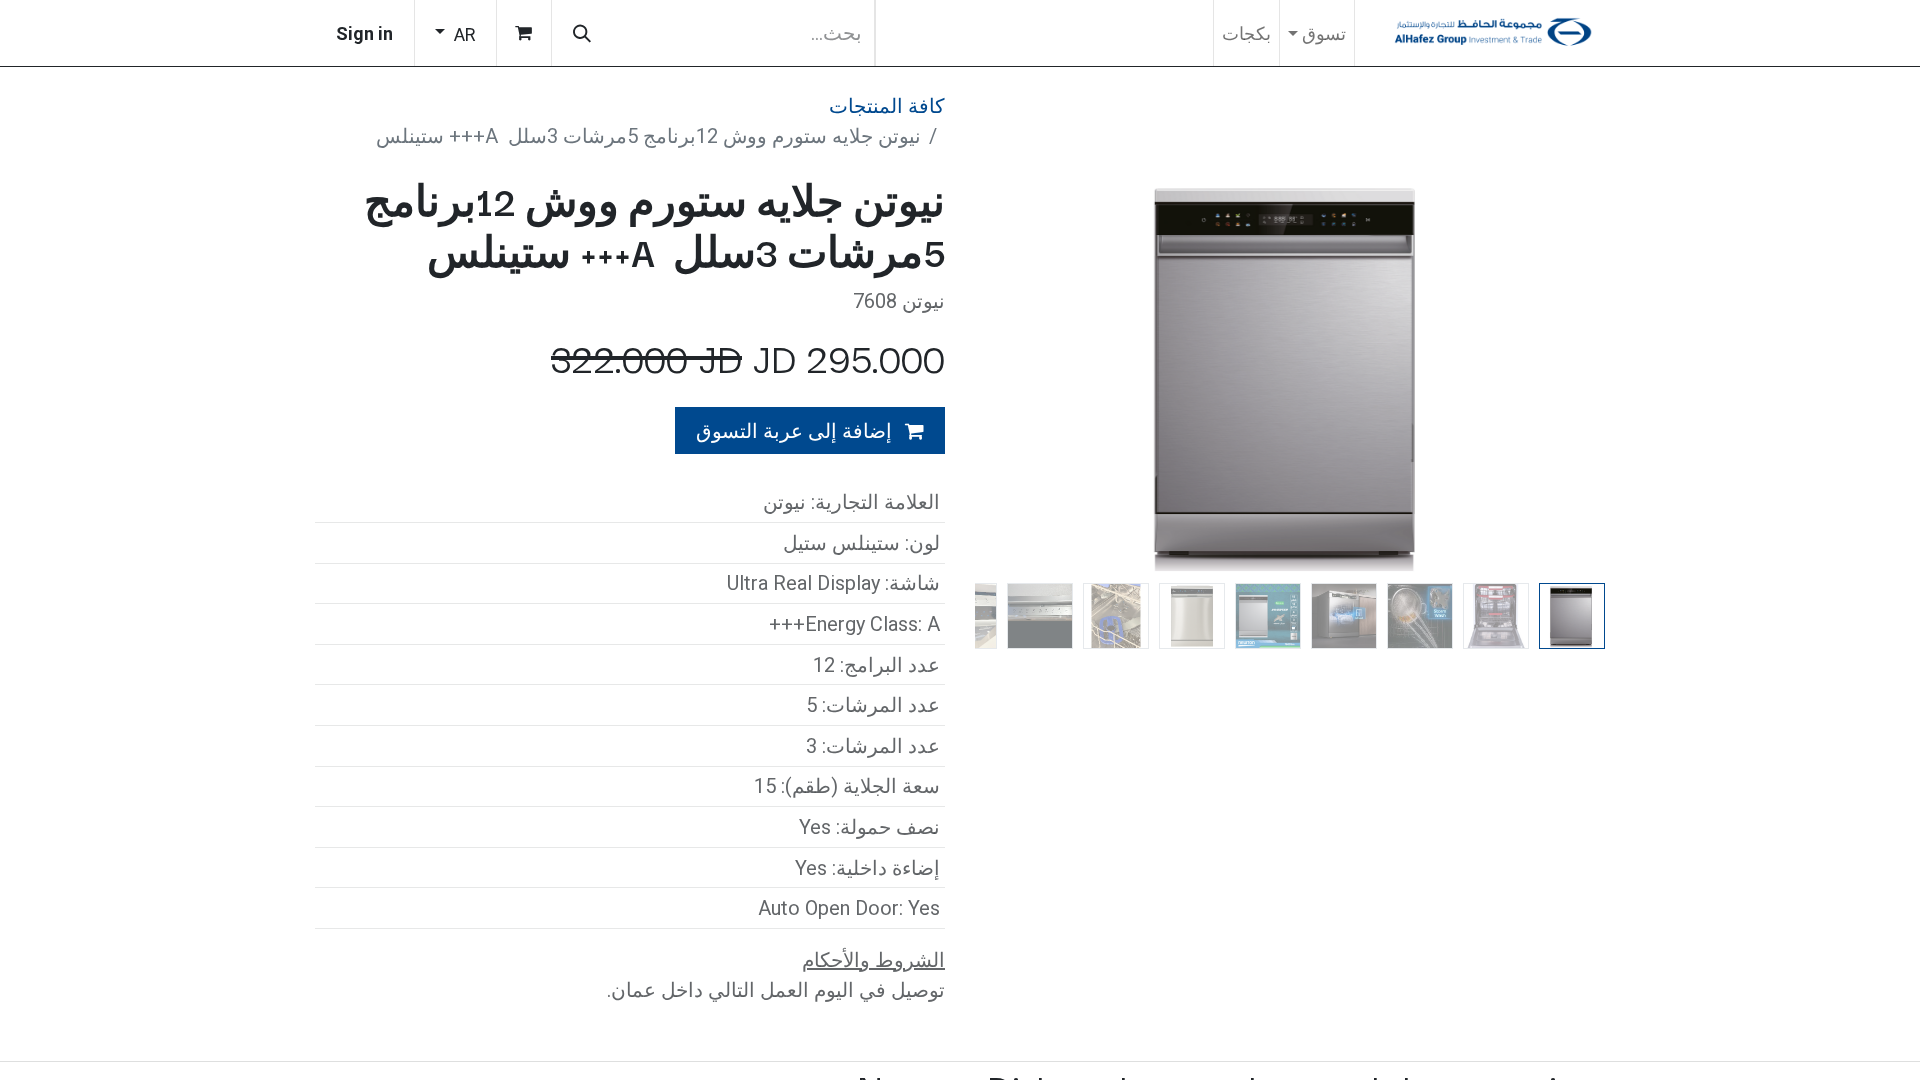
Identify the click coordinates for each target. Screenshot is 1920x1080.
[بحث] (582, 33)
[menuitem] (1246, 33)
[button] (1558, 375)
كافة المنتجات (887, 106)
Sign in (364, 33)
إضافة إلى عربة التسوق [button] (796, 431)
